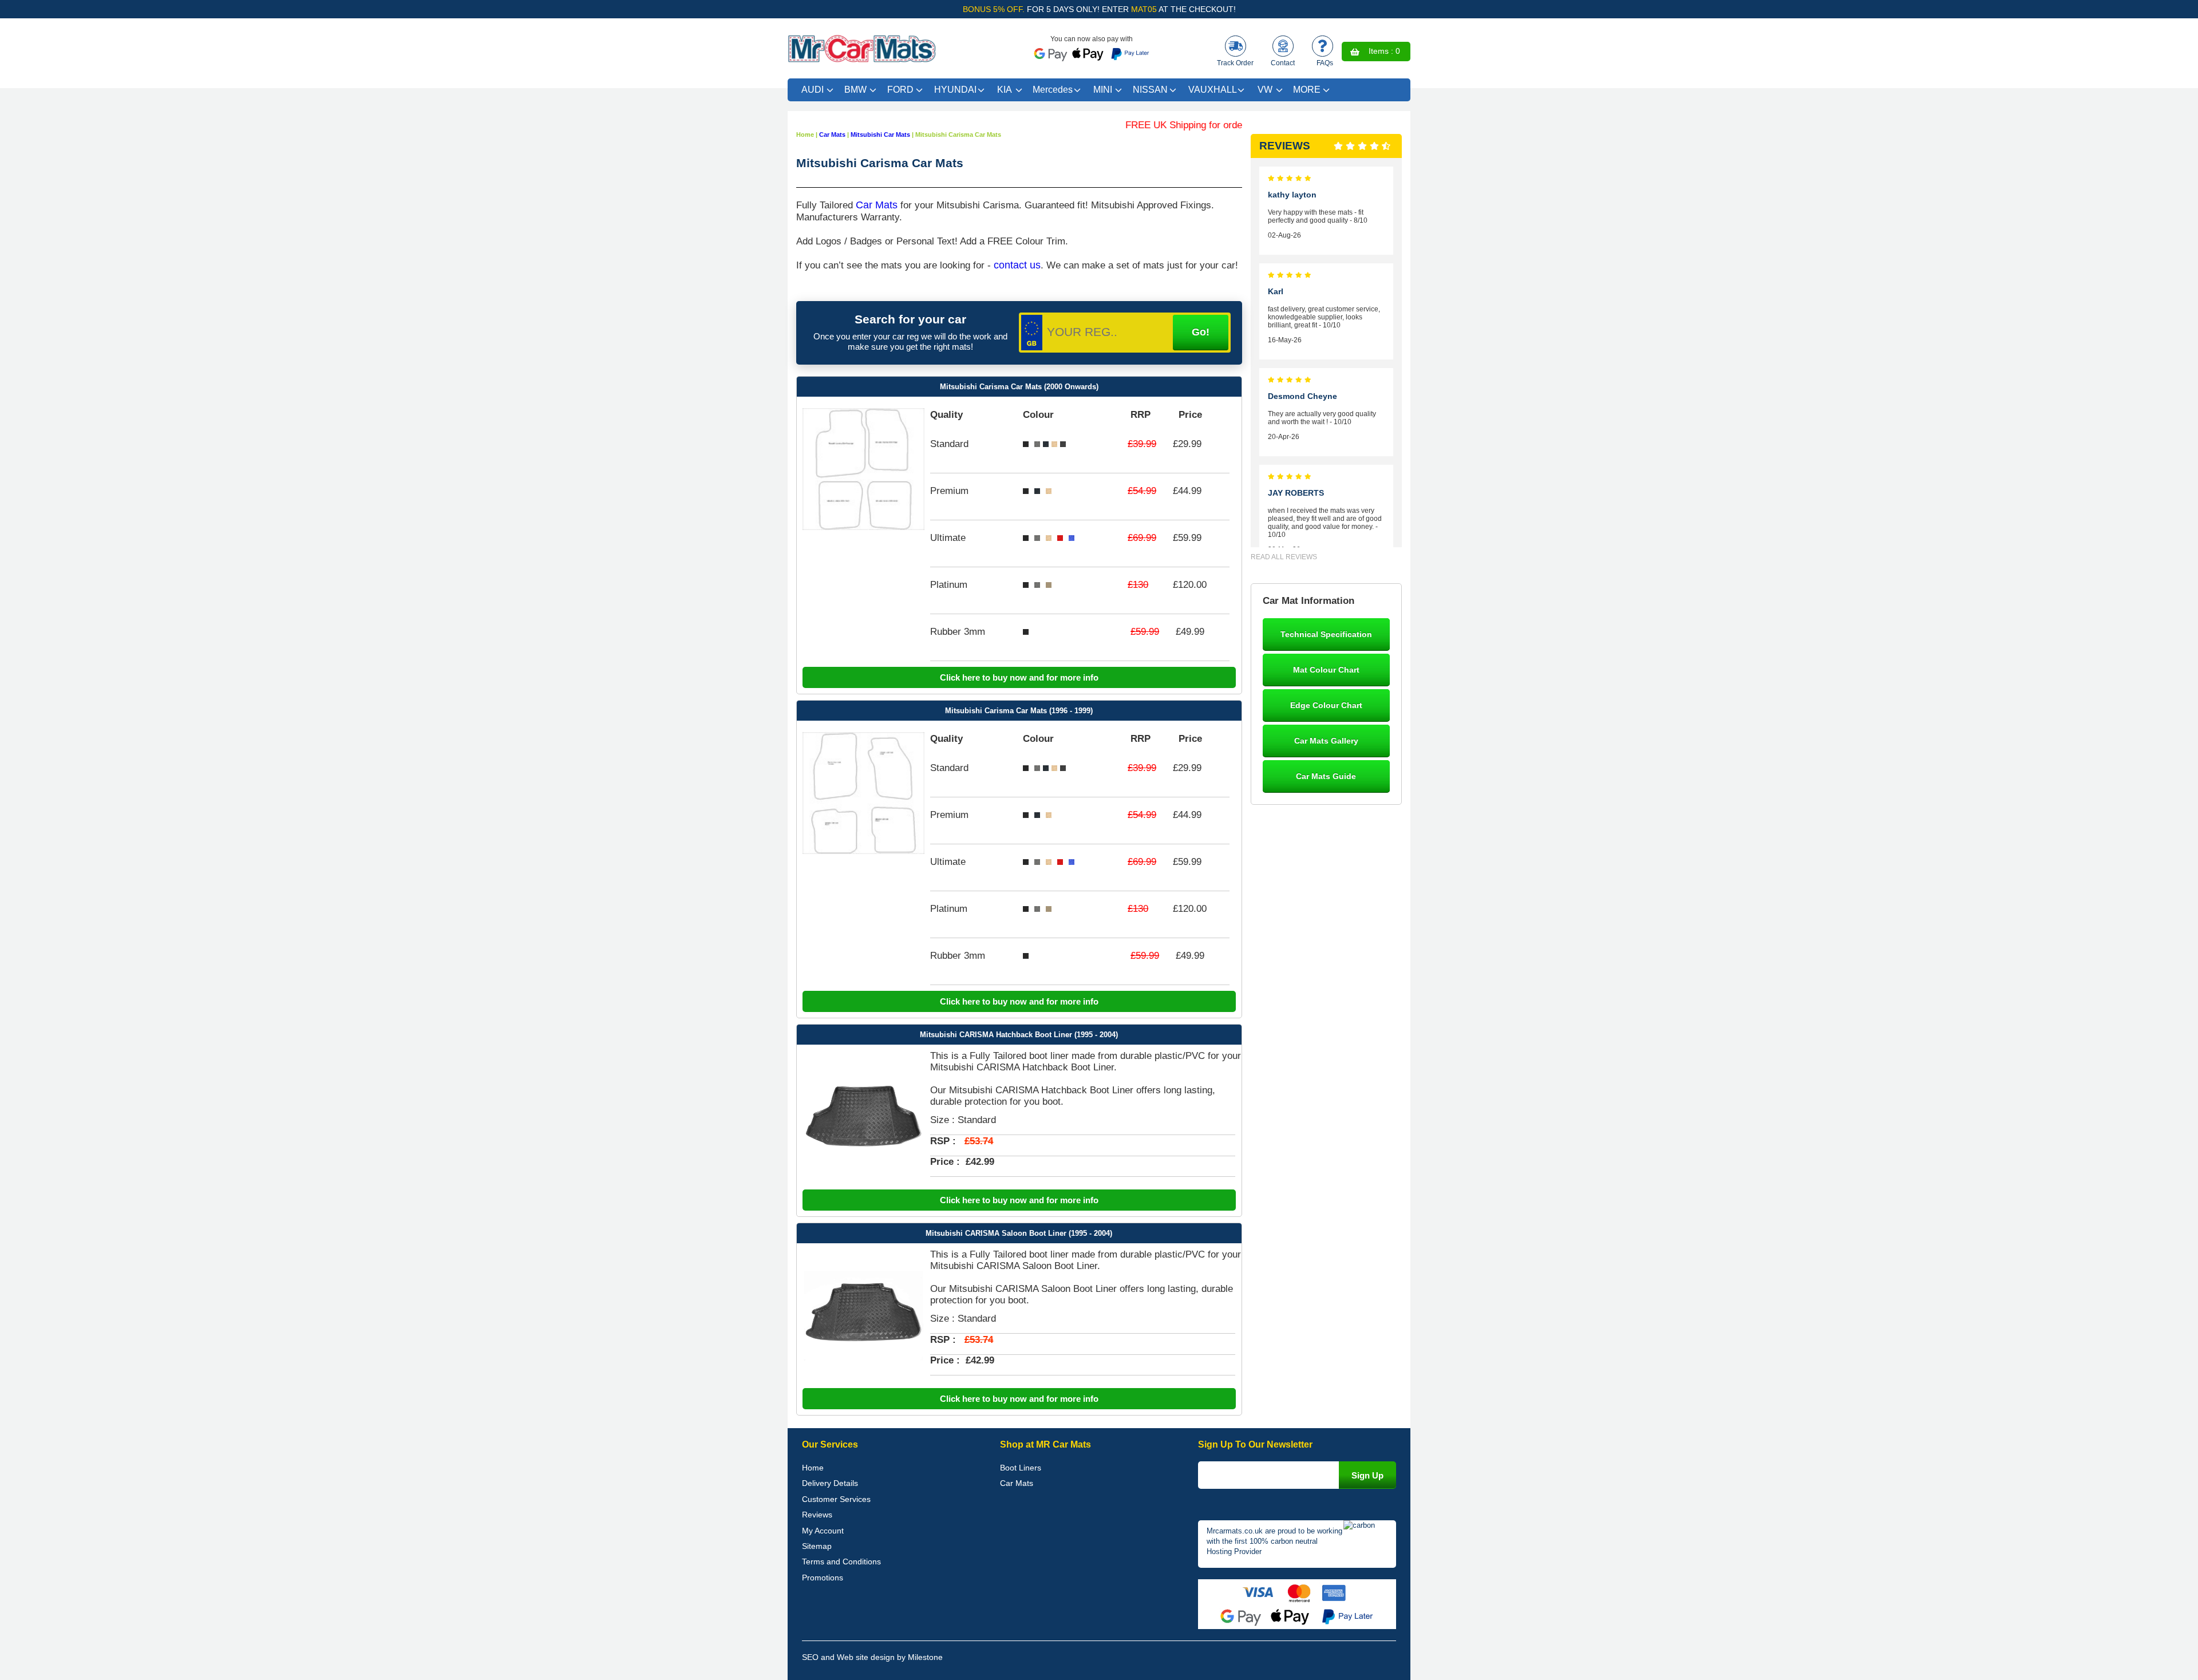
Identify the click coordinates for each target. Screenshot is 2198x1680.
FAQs (1325, 63)
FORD (900, 90)
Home (813, 1468)
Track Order (1235, 63)
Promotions (823, 1578)
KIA (1005, 90)
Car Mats (877, 205)
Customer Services (836, 1499)
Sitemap (817, 1546)
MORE (1307, 90)
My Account (823, 1531)
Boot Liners (1021, 1468)
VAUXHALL (1213, 90)
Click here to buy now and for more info (1019, 677)
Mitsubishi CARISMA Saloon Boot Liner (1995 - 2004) (1019, 1233)
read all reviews (1284, 557)
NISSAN (1150, 90)
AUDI (813, 90)
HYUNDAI (955, 90)
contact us (1017, 265)
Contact (1283, 63)
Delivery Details (830, 1483)
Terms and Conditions (841, 1562)
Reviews (817, 1515)
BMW (855, 90)
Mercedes (1053, 90)
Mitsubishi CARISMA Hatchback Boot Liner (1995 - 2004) (1019, 1035)
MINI (1103, 90)
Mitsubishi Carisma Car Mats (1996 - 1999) (1019, 711)
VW (1265, 90)
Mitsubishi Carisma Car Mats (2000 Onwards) (1019, 387)
